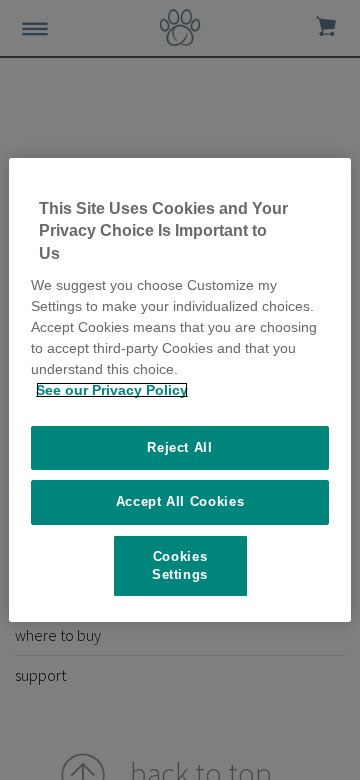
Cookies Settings (180, 565)
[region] (180, 390)
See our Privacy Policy (112, 390)
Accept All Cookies (180, 501)
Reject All (180, 447)
